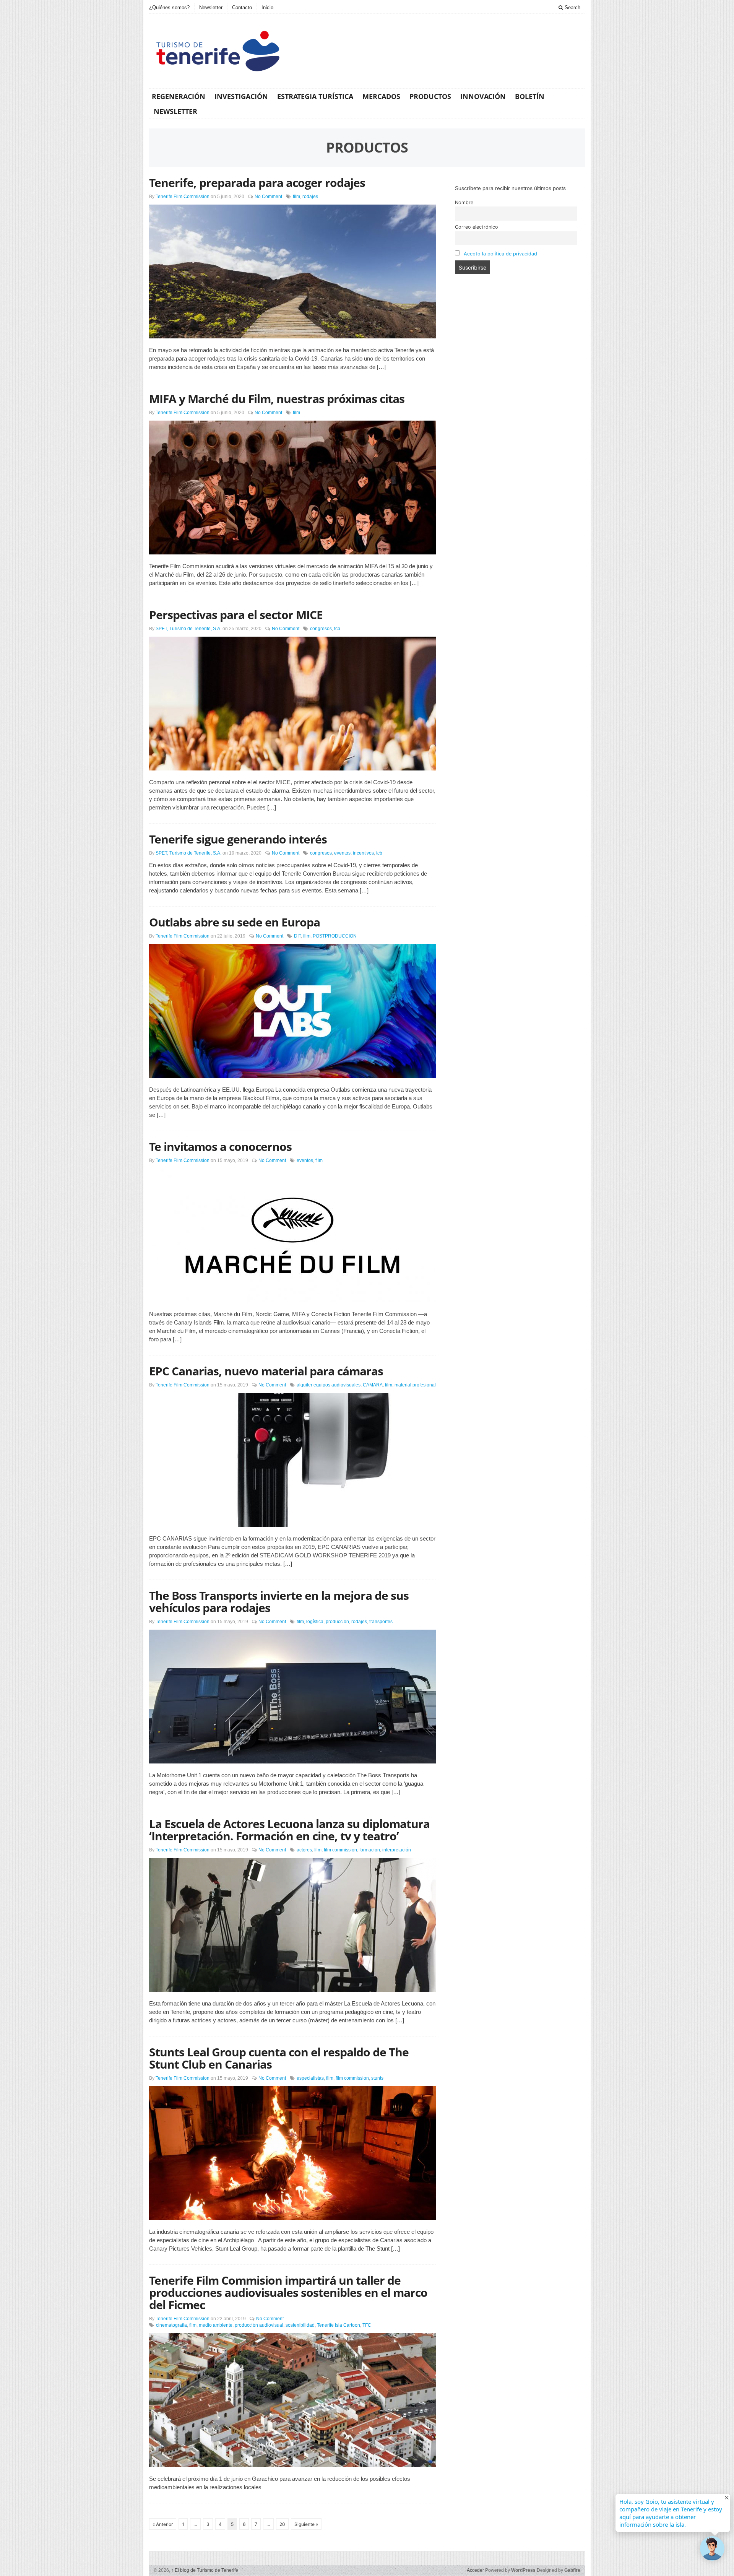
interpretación (397, 1850)
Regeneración (179, 96)
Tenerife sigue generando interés (238, 839)
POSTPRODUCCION (335, 936)
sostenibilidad (300, 2325)
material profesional (415, 1385)
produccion (337, 1622)
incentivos (363, 853)
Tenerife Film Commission (183, 197)
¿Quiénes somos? (169, 7)
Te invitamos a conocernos (220, 1147)
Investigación (241, 96)
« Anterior (163, 2524)
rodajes (310, 197)
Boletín (530, 96)
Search (572, 7)
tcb (337, 629)
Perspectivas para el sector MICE (236, 615)
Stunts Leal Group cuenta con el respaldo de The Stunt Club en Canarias (279, 2058)
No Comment (268, 197)
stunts (377, 2078)
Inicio (267, 7)
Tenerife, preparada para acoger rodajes (257, 183)
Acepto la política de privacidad (500, 254)
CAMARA (373, 1385)
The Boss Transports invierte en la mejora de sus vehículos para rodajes (279, 1602)
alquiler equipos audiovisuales (329, 1385)
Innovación (483, 96)
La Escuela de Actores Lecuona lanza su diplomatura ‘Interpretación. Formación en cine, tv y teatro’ (289, 1830)
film (296, 197)
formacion (370, 1850)
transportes (381, 1622)
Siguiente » (306, 2524)
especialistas (310, 2078)
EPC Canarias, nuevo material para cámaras (266, 1371)
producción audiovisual (259, 2325)
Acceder (475, 2570)
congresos (321, 629)
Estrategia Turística (315, 96)
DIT (297, 936)
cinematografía (171, 2325)
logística (315, 1622)
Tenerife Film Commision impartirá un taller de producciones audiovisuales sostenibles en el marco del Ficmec (288, 2292)
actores (304, 1850)
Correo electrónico (477, 227)
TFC (367, 2325)
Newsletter (211, 7)
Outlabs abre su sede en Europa (235, 922)
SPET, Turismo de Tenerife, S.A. (188, 629)
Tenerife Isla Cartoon (339, 2325)
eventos (342, 853)
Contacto (242, 7)
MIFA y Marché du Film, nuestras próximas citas (277, 399)
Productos (430, 96)
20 (282, 2524)
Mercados (381, 96)
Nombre (464, 202)
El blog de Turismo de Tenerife (205, 2570)
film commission (340, 1850)
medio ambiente (216, 2325)
